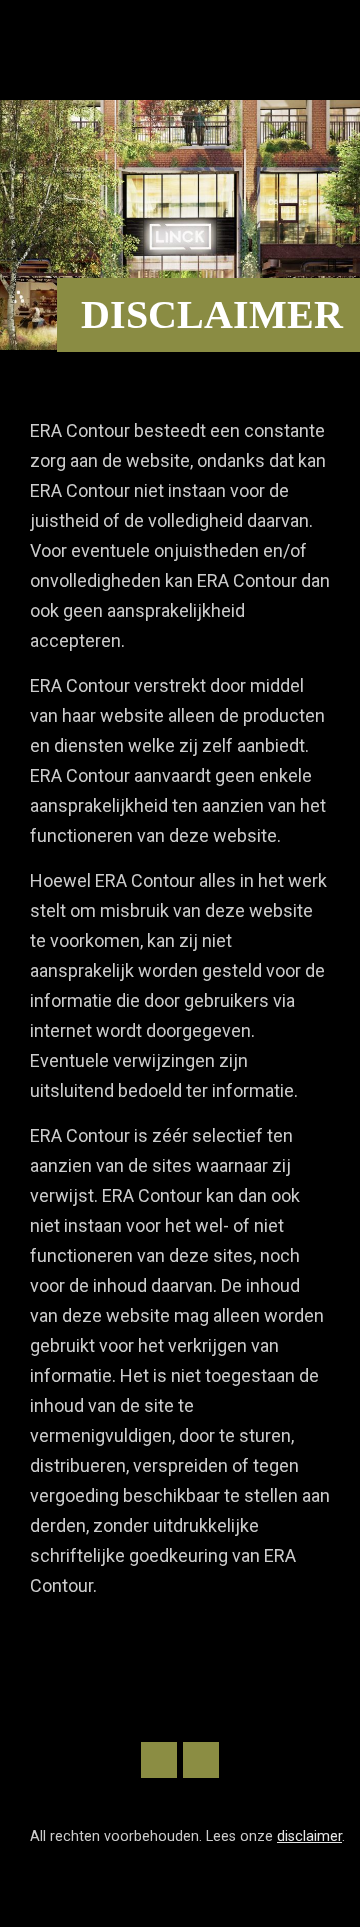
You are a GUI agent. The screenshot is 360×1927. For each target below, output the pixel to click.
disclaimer (309, 1836)
